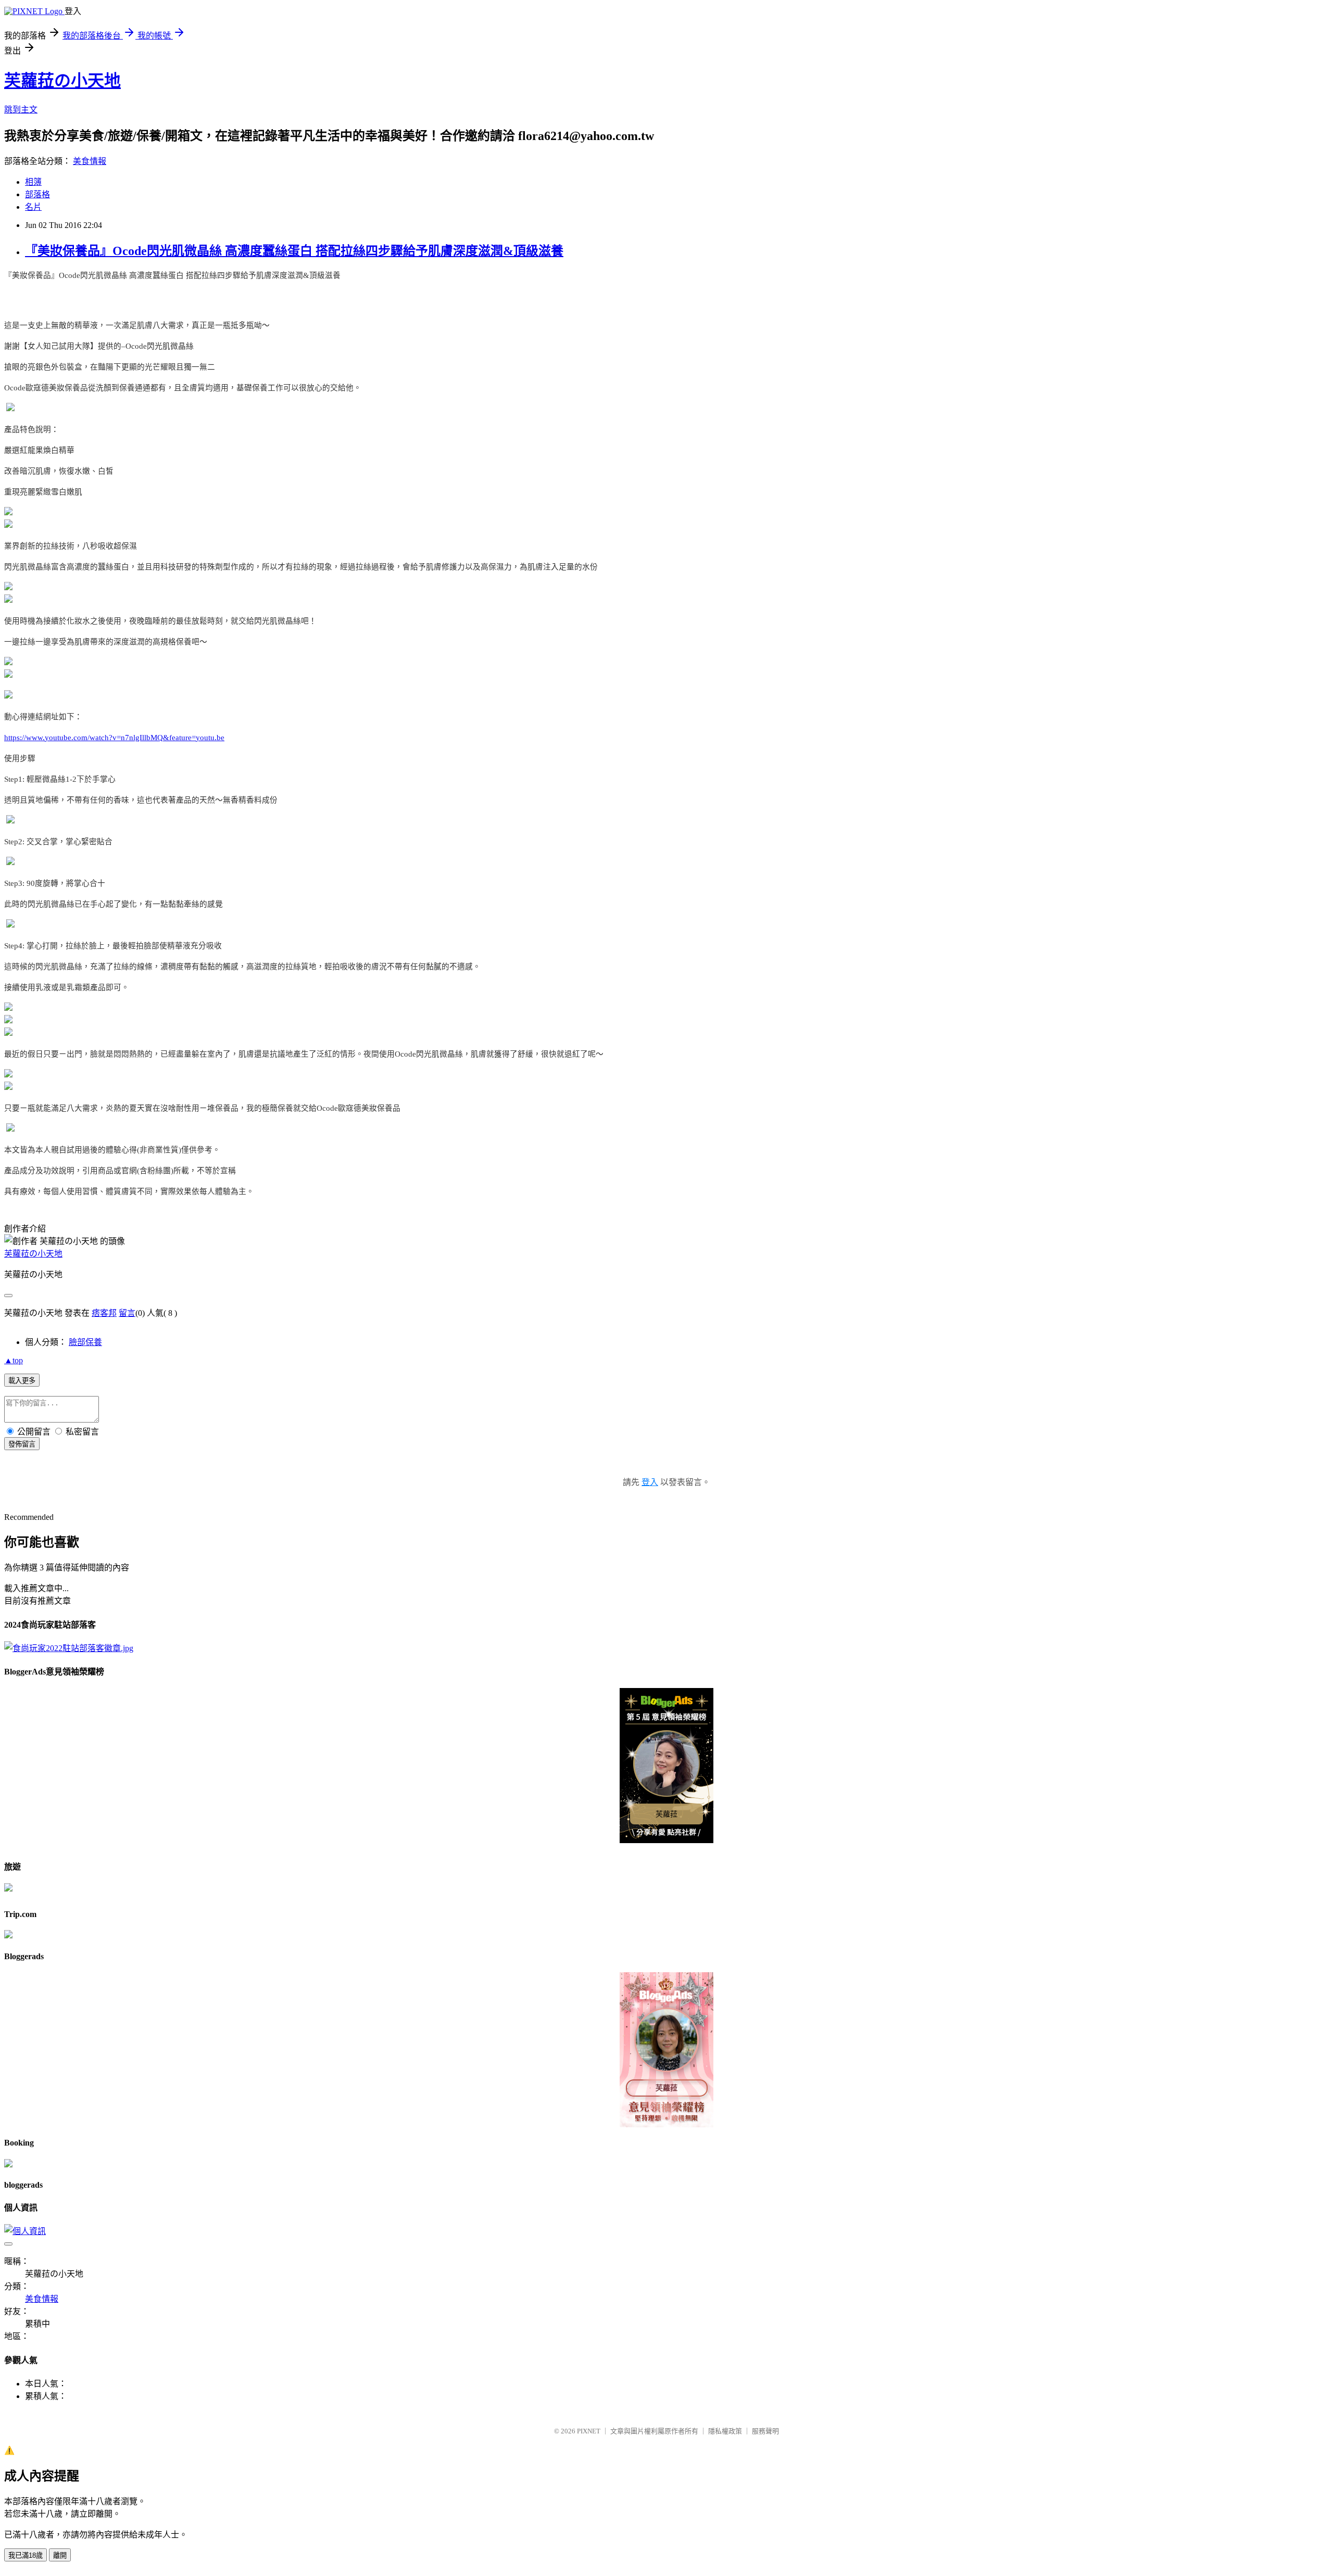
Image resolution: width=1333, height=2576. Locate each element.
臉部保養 (85, 1342)
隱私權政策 (725, 2431)
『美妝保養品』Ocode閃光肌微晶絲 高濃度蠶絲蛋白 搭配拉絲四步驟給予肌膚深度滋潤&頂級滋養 (294, 251)
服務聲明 (765, 2431)
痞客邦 (104, 1313)
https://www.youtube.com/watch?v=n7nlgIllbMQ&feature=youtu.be (114, 738)
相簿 (33, 182)
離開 (60, 2555)
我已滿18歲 (26, 2555)
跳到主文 (21, 110)
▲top (14, 1360)
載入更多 (22, 1381)
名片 (33, 207)
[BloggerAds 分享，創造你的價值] (667, 1705)
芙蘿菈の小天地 (62, 81)
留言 (127, 1313)
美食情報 (90, 161)
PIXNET (589, 2431)
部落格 (37, 194)
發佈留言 (22, 1444)
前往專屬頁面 (666, 1766)
